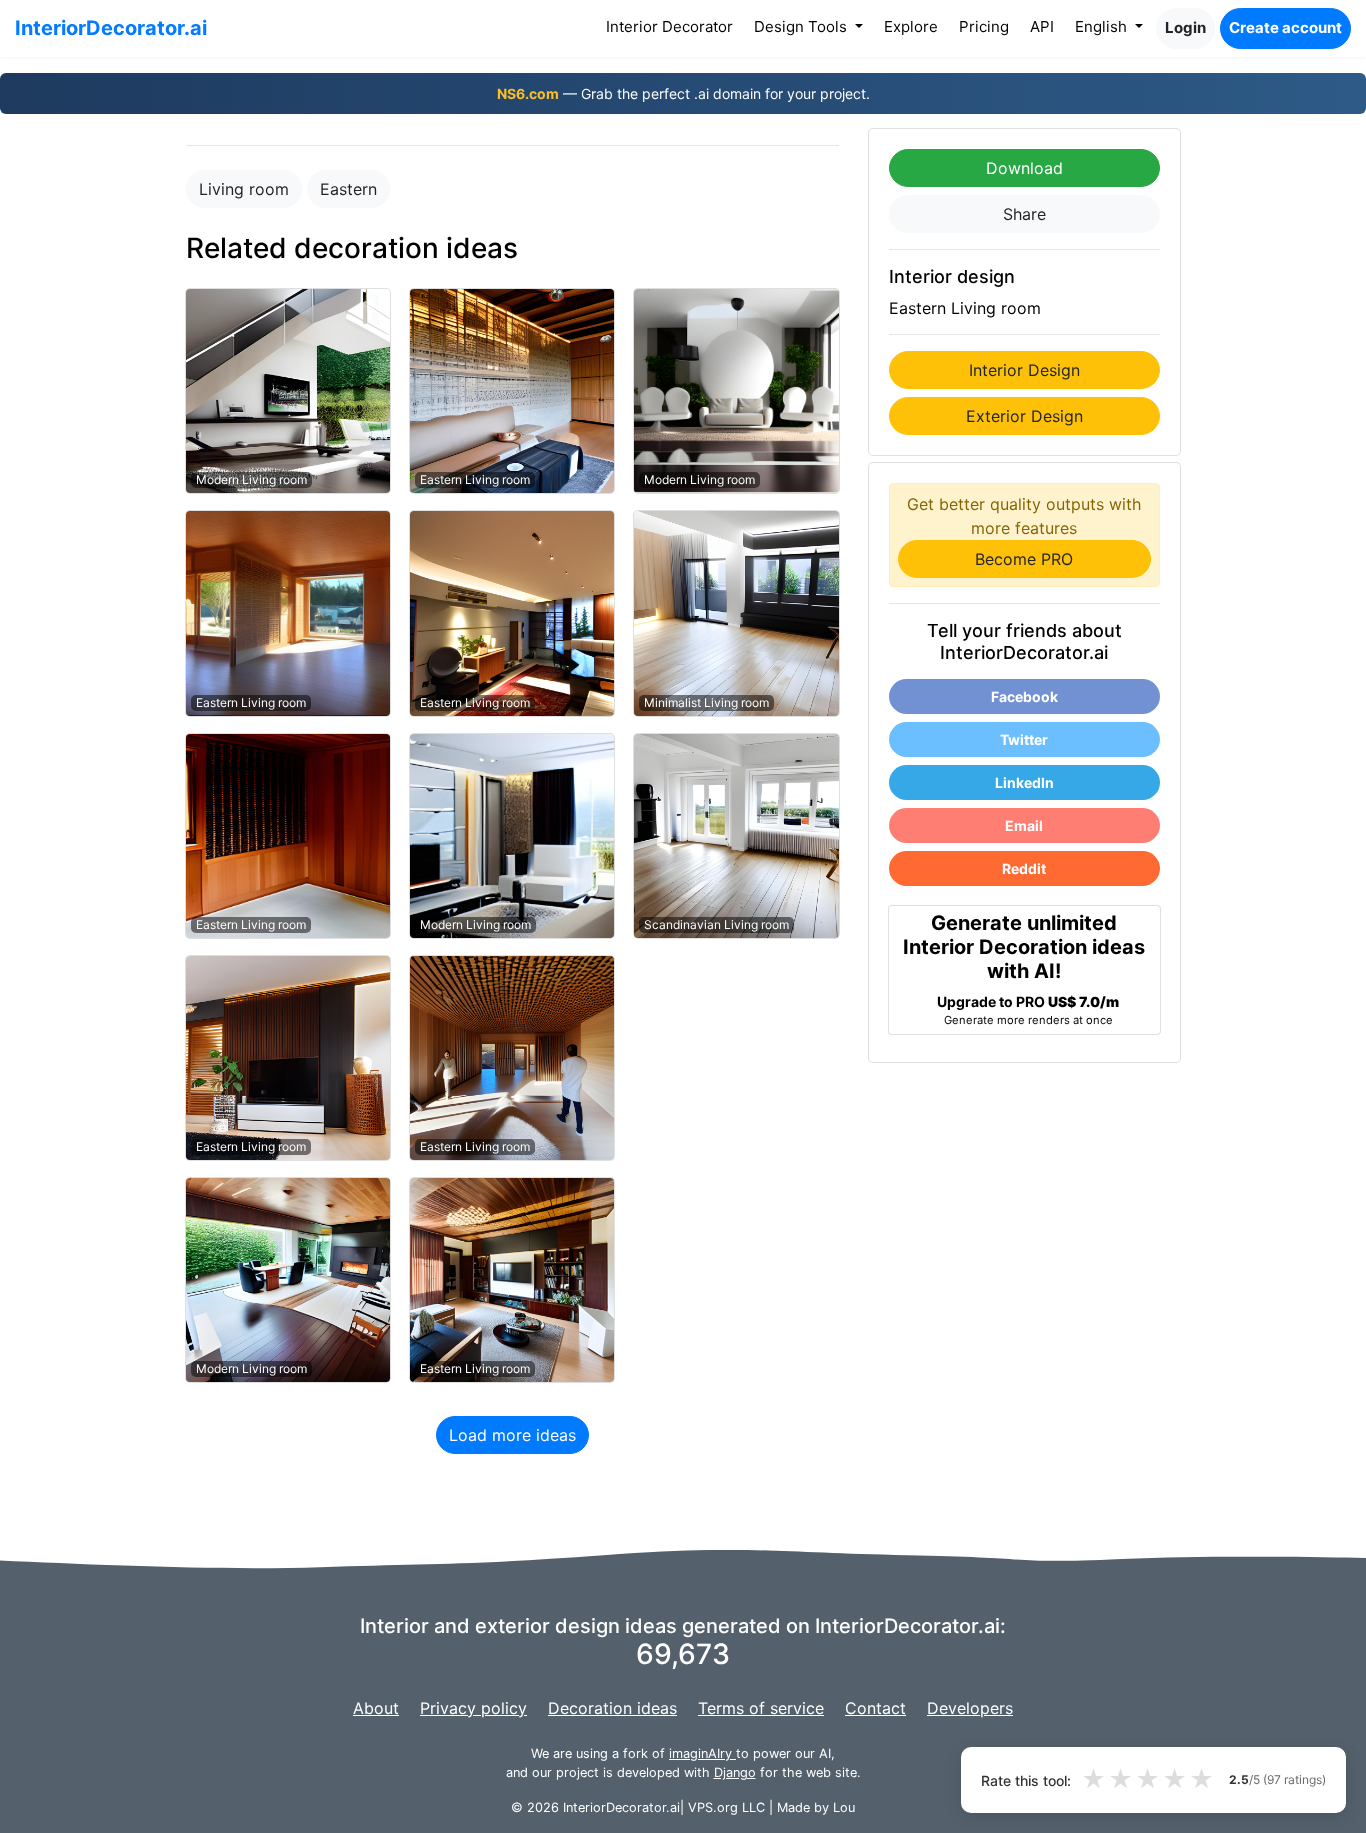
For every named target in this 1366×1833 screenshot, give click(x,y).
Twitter (1024, 739)
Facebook (1024, 696)
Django (735, 1772)
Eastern (348, 189)
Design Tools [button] (802, 26)
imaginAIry (702, 1753)
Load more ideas (512, 1435)
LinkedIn (1024, 782)
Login (1185, 27)
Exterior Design (1024, 416)
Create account (1285, 27)
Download (1024, 168)
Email (1024, 825)
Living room (244, 189)
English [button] (1103, 26)
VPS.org (713, 1807)
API (1042, 26)
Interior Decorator (673, 26)
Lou (844, 1807)
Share (1024, 214)
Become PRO (1024, 559)
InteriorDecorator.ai (111, 28)
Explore (911, 26)
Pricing (984, 26)
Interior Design (1024, 370)
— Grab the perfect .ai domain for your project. (683, 93)
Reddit (1024, 868)
